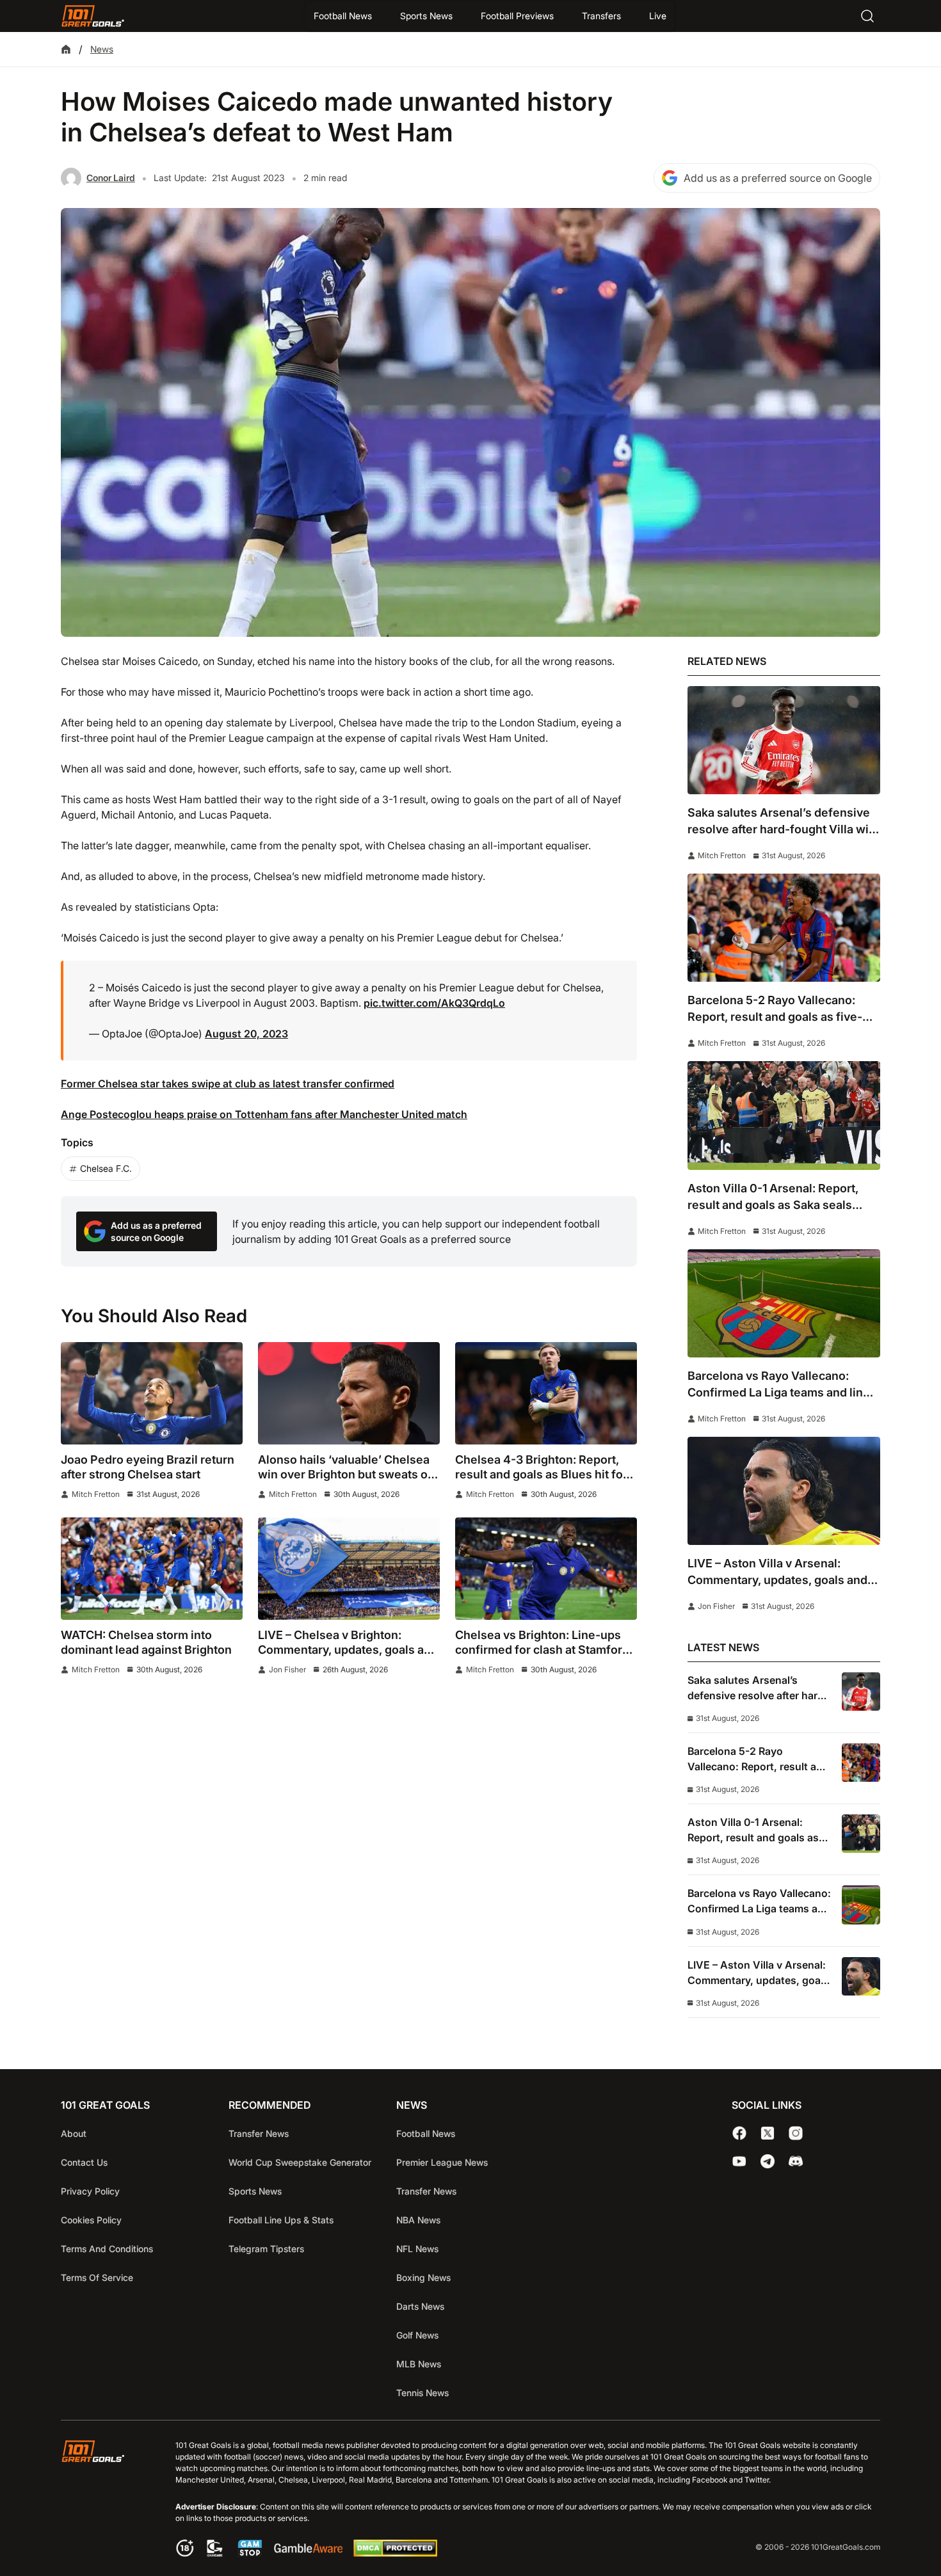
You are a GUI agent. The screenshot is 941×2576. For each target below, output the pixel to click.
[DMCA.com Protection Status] (395, 2553)
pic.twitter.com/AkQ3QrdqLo (434, 1003)
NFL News (417, 2249)
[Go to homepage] (93, 16)
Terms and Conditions (107, 2249)
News (102, 49)
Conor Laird (111, 178)
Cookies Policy (91, 2220)
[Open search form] (867, 16)
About (74, 2133)
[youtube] (739, 2161)
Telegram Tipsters (266, 2249)
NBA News (418, 2220)
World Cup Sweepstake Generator (300, 2162)
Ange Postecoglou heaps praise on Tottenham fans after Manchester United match (264, 1114)
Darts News (420, 2306)
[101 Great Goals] (103, 2500)
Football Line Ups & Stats (281, 2220)
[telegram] (768, 2161)
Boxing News (423, 2277)
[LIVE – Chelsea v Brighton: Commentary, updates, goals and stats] (349, 1569)
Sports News (426, 16)
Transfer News (259, 2133)
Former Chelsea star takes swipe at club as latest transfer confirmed (228, 1084)
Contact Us (84, 2162)
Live (658, 16)
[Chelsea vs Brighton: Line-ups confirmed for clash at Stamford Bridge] (546, 1569)
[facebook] (739, 2133)
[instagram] (796, 2133)
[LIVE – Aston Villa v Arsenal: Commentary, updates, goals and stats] (784, 1491)
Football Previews (517, 16)
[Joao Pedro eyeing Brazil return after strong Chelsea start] (152, 1393)
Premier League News (442, 2162)
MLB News (419, 2364)
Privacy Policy (90, 2191)
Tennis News (422, 2393)
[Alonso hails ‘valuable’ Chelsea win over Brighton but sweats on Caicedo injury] (349, 1393)
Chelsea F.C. (106, 1168)
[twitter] (768, 2133)
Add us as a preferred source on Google (778, 178)
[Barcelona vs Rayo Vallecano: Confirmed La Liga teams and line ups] (784, 1303)
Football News (343, 16)
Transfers (601, 16)
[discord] (796, 2161)
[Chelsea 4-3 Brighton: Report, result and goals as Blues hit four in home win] (546, 1393)
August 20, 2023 (246, 1034)
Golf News (417, 2335)
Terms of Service (97, 2277)
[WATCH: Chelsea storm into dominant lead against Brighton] (152, 1569)
